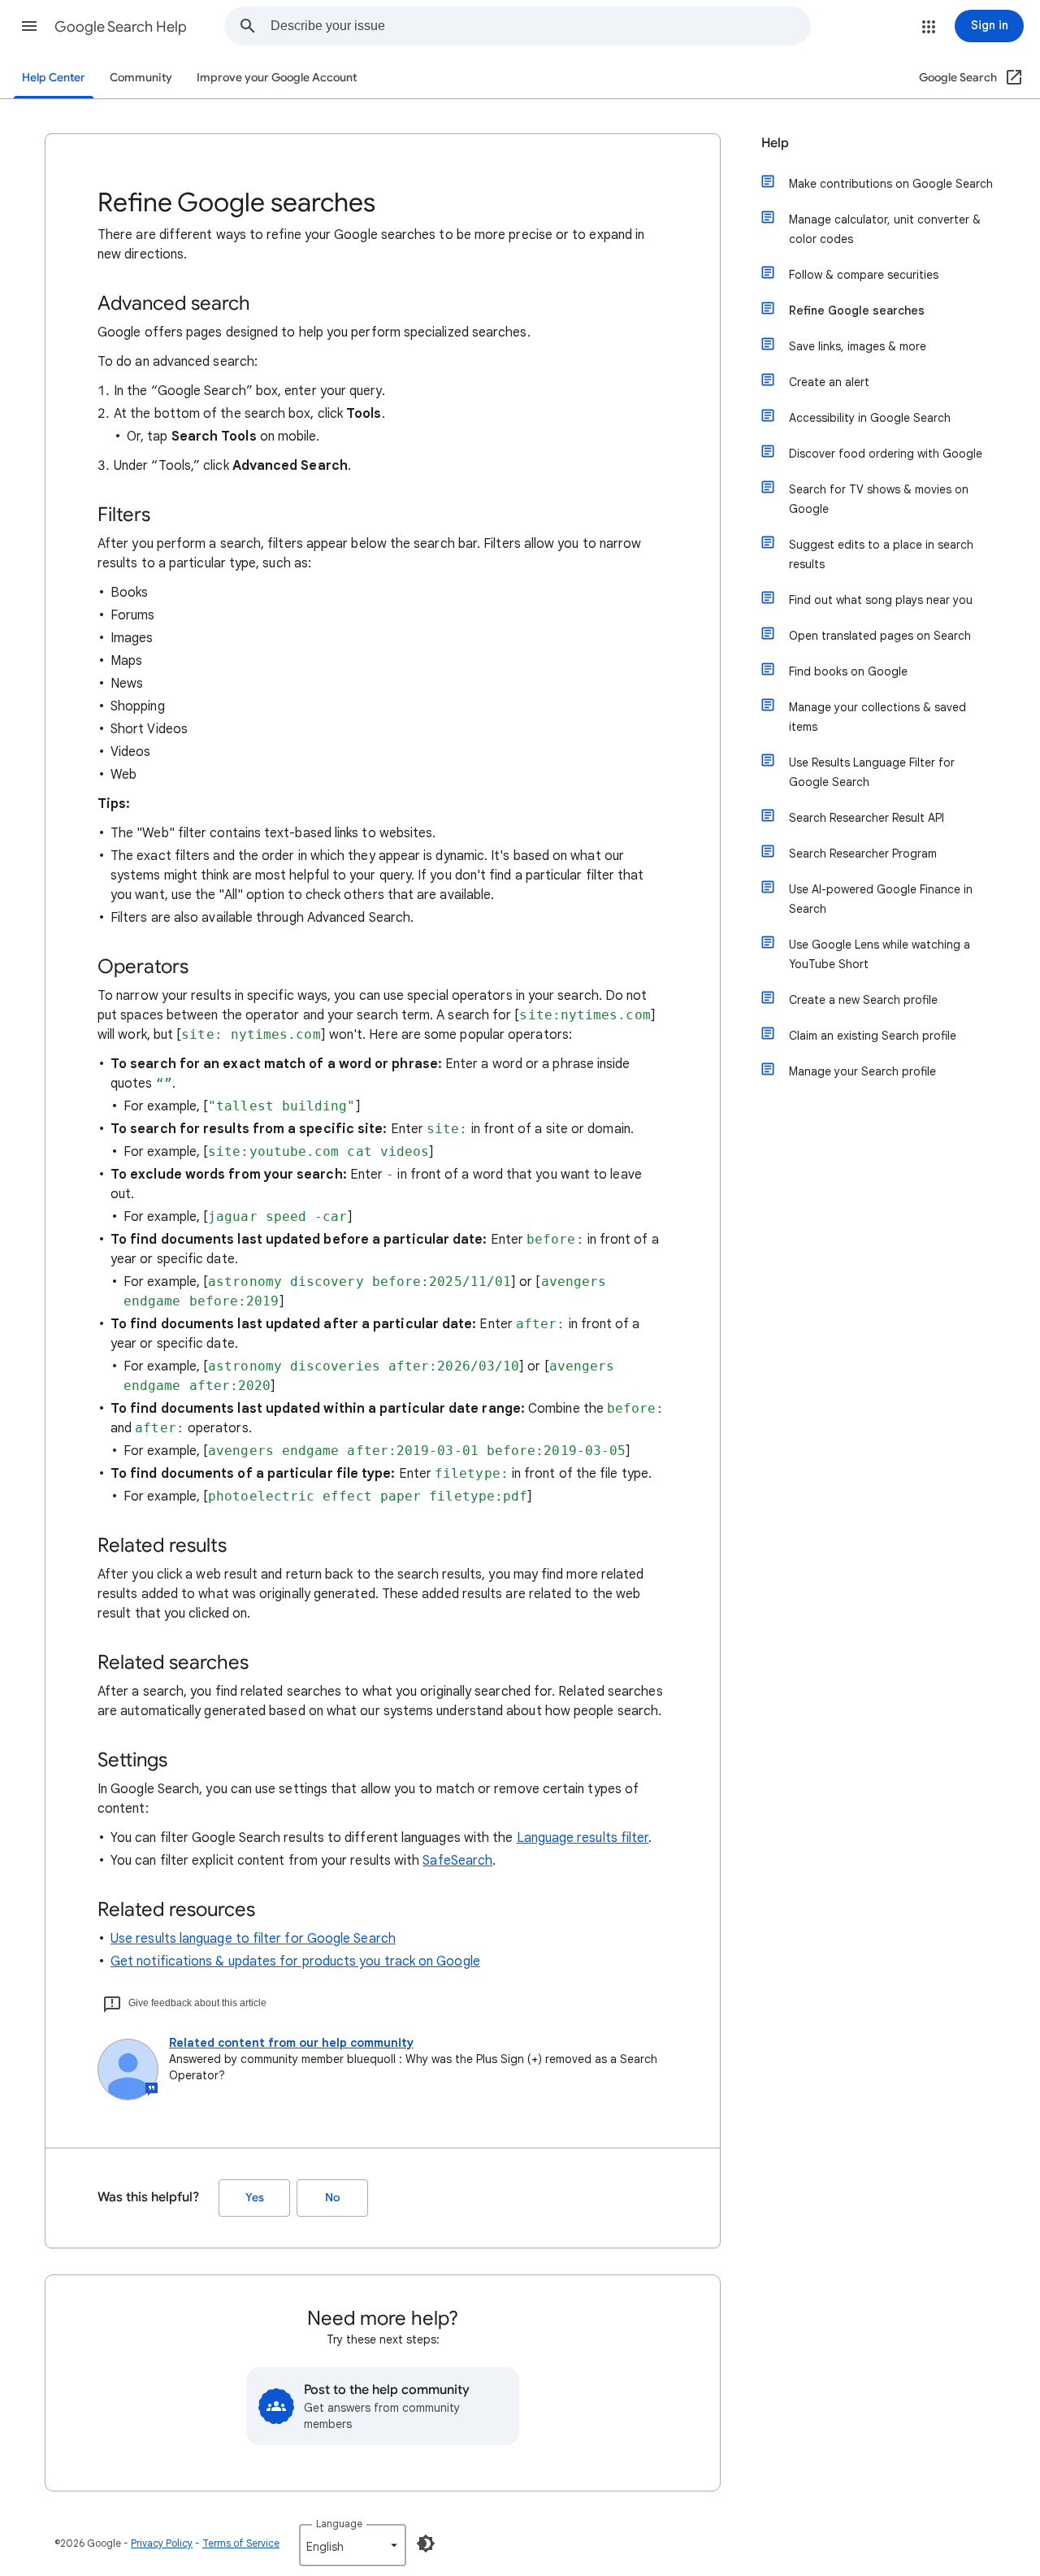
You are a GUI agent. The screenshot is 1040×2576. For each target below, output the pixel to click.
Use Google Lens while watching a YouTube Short (880, 954)
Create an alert (829, 382)
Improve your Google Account (277, 78)
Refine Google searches (857, 311)
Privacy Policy (162, 2543)
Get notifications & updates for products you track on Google (295, 1961)
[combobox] (540, 26)
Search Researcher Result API (867, 818)
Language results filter (583, 1838)
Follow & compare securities (864, 275)
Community (141, 78)
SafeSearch (457, 1861)
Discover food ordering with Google (886, 454)
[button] (29, 26)
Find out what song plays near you (881, 600)
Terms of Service (241, 2543)
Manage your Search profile (862, 1071)
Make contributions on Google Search (891, 184)
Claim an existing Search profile (873, 1036)
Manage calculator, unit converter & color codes (885, 229)
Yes (255, 2198)
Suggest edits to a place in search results (881, 554)
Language (339, 2524)
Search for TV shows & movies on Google (879, 499)
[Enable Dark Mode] (426, 2543)
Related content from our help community (291, 2043)
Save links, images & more (858, 346)
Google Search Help (121, 27)
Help (775, 143)
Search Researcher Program (863, 854)
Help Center (54, 78)
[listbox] (353, 2545)
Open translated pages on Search (880, 636)
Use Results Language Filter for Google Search (872, 772)
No (332, 2198)
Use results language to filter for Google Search (253, 1939)
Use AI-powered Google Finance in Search (881, 899)
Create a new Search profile (863, 1000)
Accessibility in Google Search (870, 418)
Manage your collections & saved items (877, 717)
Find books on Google (848, 671)
